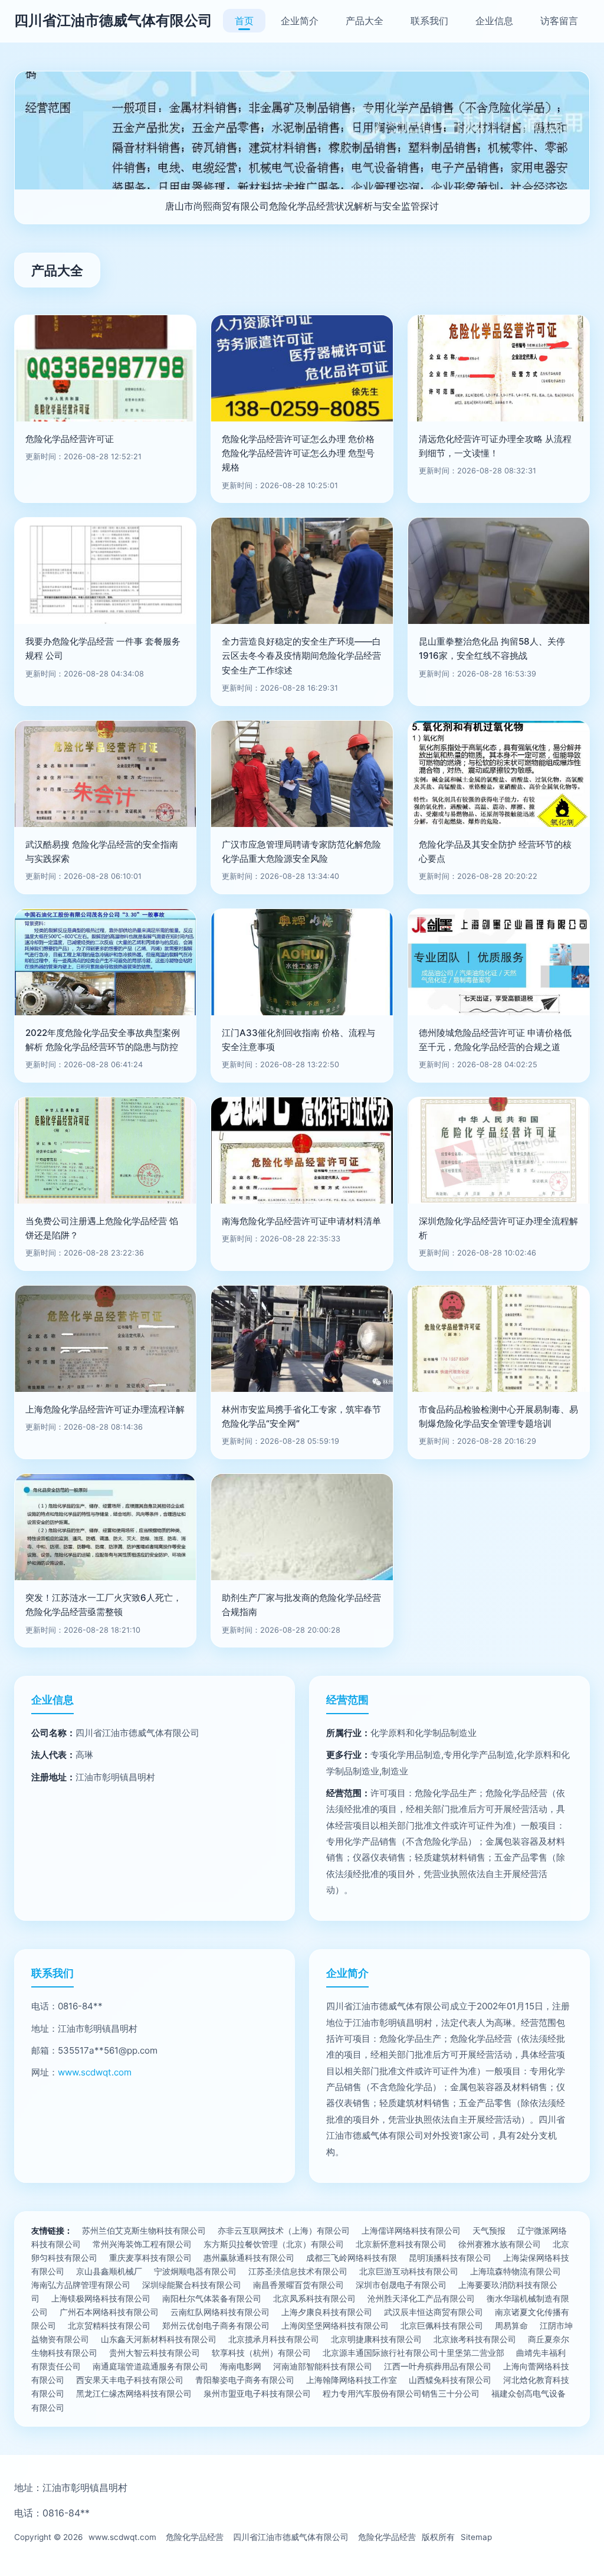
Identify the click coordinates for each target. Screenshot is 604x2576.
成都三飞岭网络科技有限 (352, 2258)
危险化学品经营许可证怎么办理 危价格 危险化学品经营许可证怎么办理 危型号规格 (298, 453)
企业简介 (300, 21)
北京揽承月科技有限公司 (274, 2339)
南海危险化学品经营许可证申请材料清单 (301, 1221)
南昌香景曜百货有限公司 (298, 2285)
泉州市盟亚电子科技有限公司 (257, 2393)
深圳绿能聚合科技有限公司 (192, 2285)
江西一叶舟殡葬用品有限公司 (438, 2366)
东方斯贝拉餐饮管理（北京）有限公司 (274, 2244)
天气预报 (489, 2230)
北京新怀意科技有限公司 (401, 2244)
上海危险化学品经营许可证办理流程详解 (105, 1409)
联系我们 (429, 21)
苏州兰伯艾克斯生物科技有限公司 (144, 2230)
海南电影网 (241, 2366)
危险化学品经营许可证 (70, 439)
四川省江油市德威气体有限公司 (113, 20)
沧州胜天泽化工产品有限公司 (421, 2298)
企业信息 (494, 21)
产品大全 (365, 21)
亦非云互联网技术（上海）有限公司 (284, 2230)
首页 (244, 21)
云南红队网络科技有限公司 (220, 2312)
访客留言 (559, 21)
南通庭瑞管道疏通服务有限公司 (150, 2366)
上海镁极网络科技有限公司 (101, 2298)
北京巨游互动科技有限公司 (409, 2271)
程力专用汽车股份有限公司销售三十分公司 (401, 2393)
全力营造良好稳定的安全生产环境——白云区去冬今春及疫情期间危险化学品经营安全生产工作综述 (301, 656)
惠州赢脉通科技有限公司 (249, 2258)
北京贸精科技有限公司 (109, 2325)
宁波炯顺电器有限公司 (195, 2271)
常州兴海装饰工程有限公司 (142, 2244)
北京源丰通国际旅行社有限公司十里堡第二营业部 (413, 2353)
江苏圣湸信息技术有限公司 (298, 2271)
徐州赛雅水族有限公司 (500, 2244)
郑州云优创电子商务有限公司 (216, 2325)
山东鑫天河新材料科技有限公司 (159, 2339)
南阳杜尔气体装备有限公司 (212, 2298)
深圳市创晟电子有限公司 (401, 2285)
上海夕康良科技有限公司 (327, 2312)
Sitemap (476, 2537)
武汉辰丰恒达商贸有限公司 (434, 2312)
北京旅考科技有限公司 (475, 2339)
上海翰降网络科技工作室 (352, 2380)
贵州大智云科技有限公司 (155, 2353)
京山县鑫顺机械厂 (109, 2271)
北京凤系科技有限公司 (314, 2298)
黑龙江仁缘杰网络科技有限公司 (134, 2393)
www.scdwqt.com (95, 2072)
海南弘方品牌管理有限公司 (81, 2285)
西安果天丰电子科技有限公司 (130, 2380)
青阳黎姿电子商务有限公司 (245, 2380)
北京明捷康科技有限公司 (376, 2339)
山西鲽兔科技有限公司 (450, 2380)
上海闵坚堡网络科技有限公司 (335, 2325)
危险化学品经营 (195, 2537)
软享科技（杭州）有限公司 (261, 2353)
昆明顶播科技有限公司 (450, 2258)
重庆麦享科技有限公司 (150, 2258)
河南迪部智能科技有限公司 (323, 2366)
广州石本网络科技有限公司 (109, 2312)
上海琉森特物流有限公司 (516, 2271)
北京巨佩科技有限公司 (442, 2325)
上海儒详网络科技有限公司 (411, 2230)
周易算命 (511, 2325)
